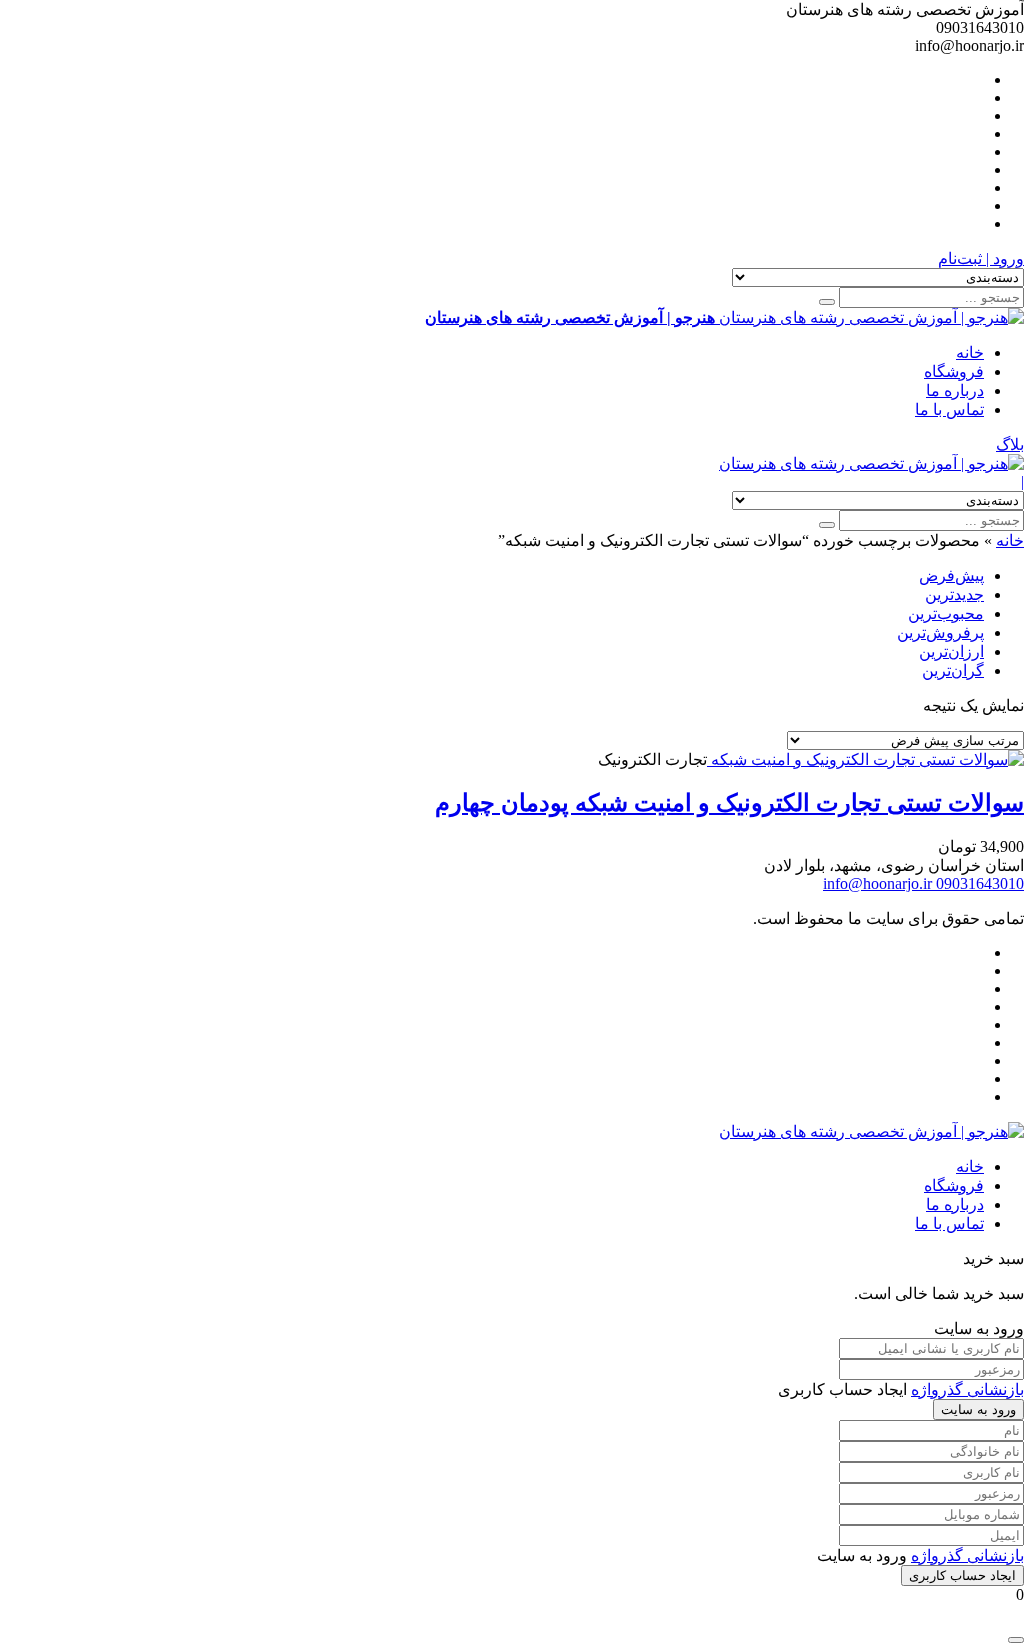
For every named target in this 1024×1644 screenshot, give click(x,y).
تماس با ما (949, 409)
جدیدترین (954, 594)
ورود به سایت (978, 1409)
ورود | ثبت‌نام (981, 258)
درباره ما (955, 390)
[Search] (827, 302)
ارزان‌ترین (951, 651)
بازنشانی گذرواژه (967, 1389)
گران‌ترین (953, 670)
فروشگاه (954, 371)
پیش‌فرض (951, 575)
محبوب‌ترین (946, 613)
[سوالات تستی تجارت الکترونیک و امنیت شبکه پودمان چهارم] (865, 759)
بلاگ (1010, 444)
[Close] (1016, 1640)
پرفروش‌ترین (940, 632)
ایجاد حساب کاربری (962, 1575)
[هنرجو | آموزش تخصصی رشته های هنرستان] (871, 463)
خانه (970, 352)
